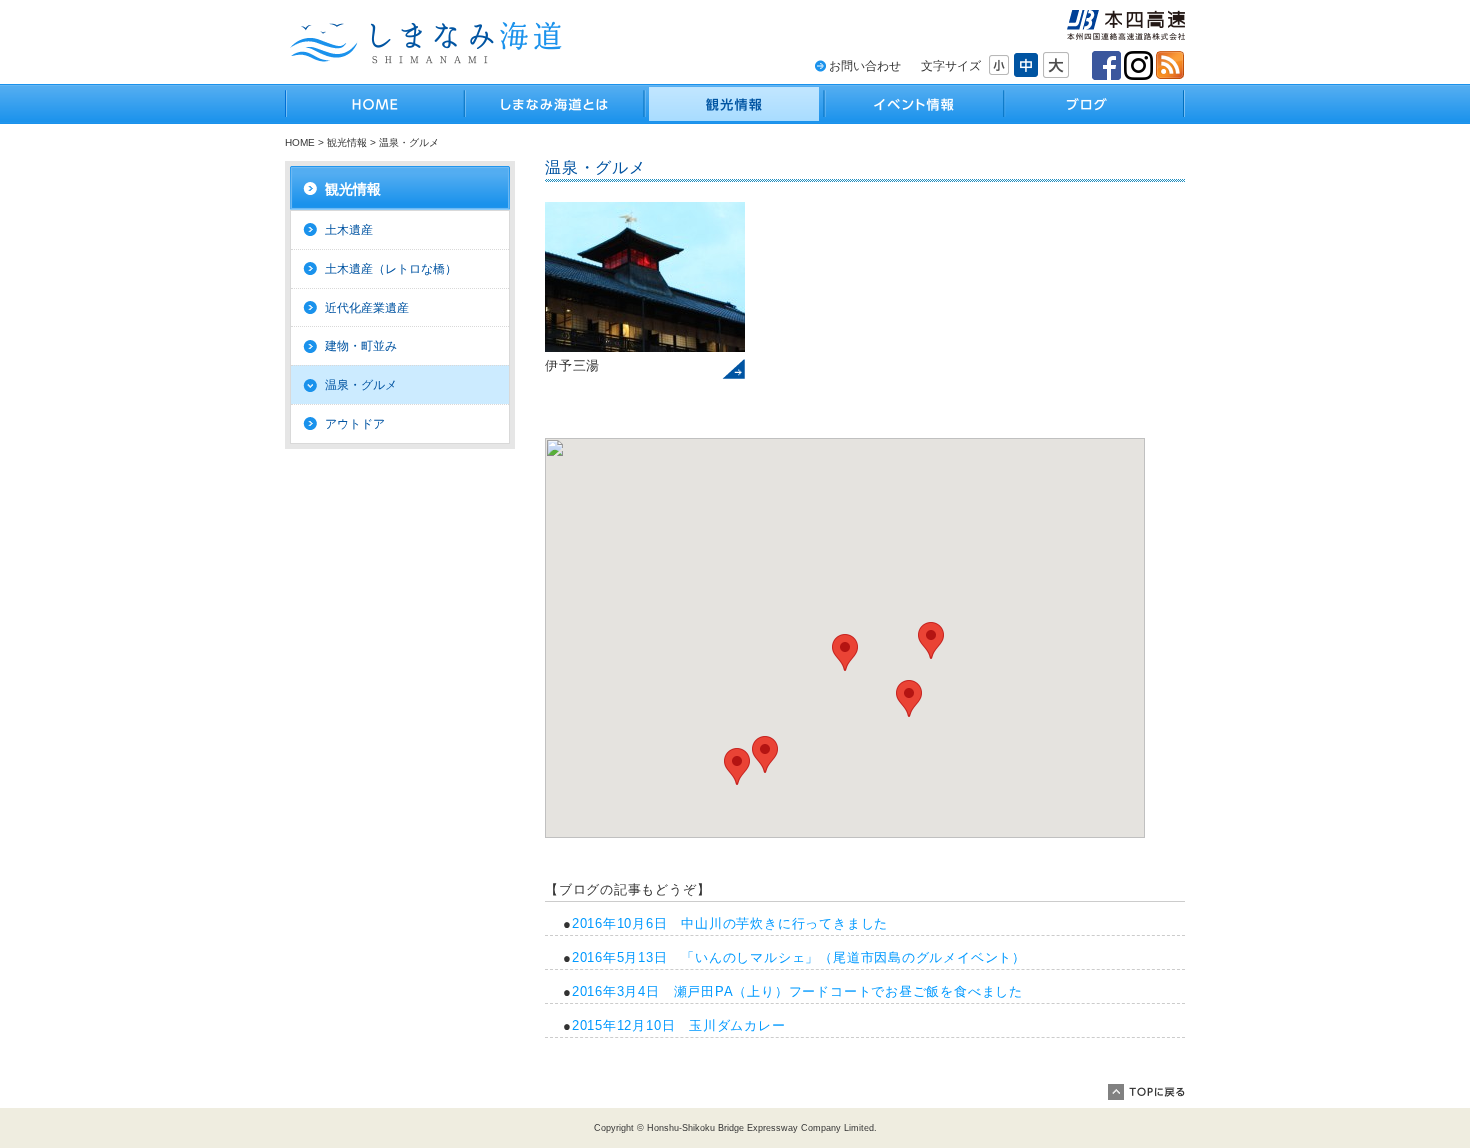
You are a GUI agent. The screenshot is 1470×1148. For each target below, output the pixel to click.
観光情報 (347, 142)
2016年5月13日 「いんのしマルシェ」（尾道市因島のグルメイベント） (799, 957)
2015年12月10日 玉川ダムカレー (679, 1025)
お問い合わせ (865, 66)
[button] (737, 766)
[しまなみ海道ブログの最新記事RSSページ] (1170, 65)
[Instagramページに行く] (1138, 65)
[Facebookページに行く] (1106, 65)
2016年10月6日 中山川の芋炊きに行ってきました (730, 923)
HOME (300, 142)
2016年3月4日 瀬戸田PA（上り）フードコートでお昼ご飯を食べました (797, 991)
